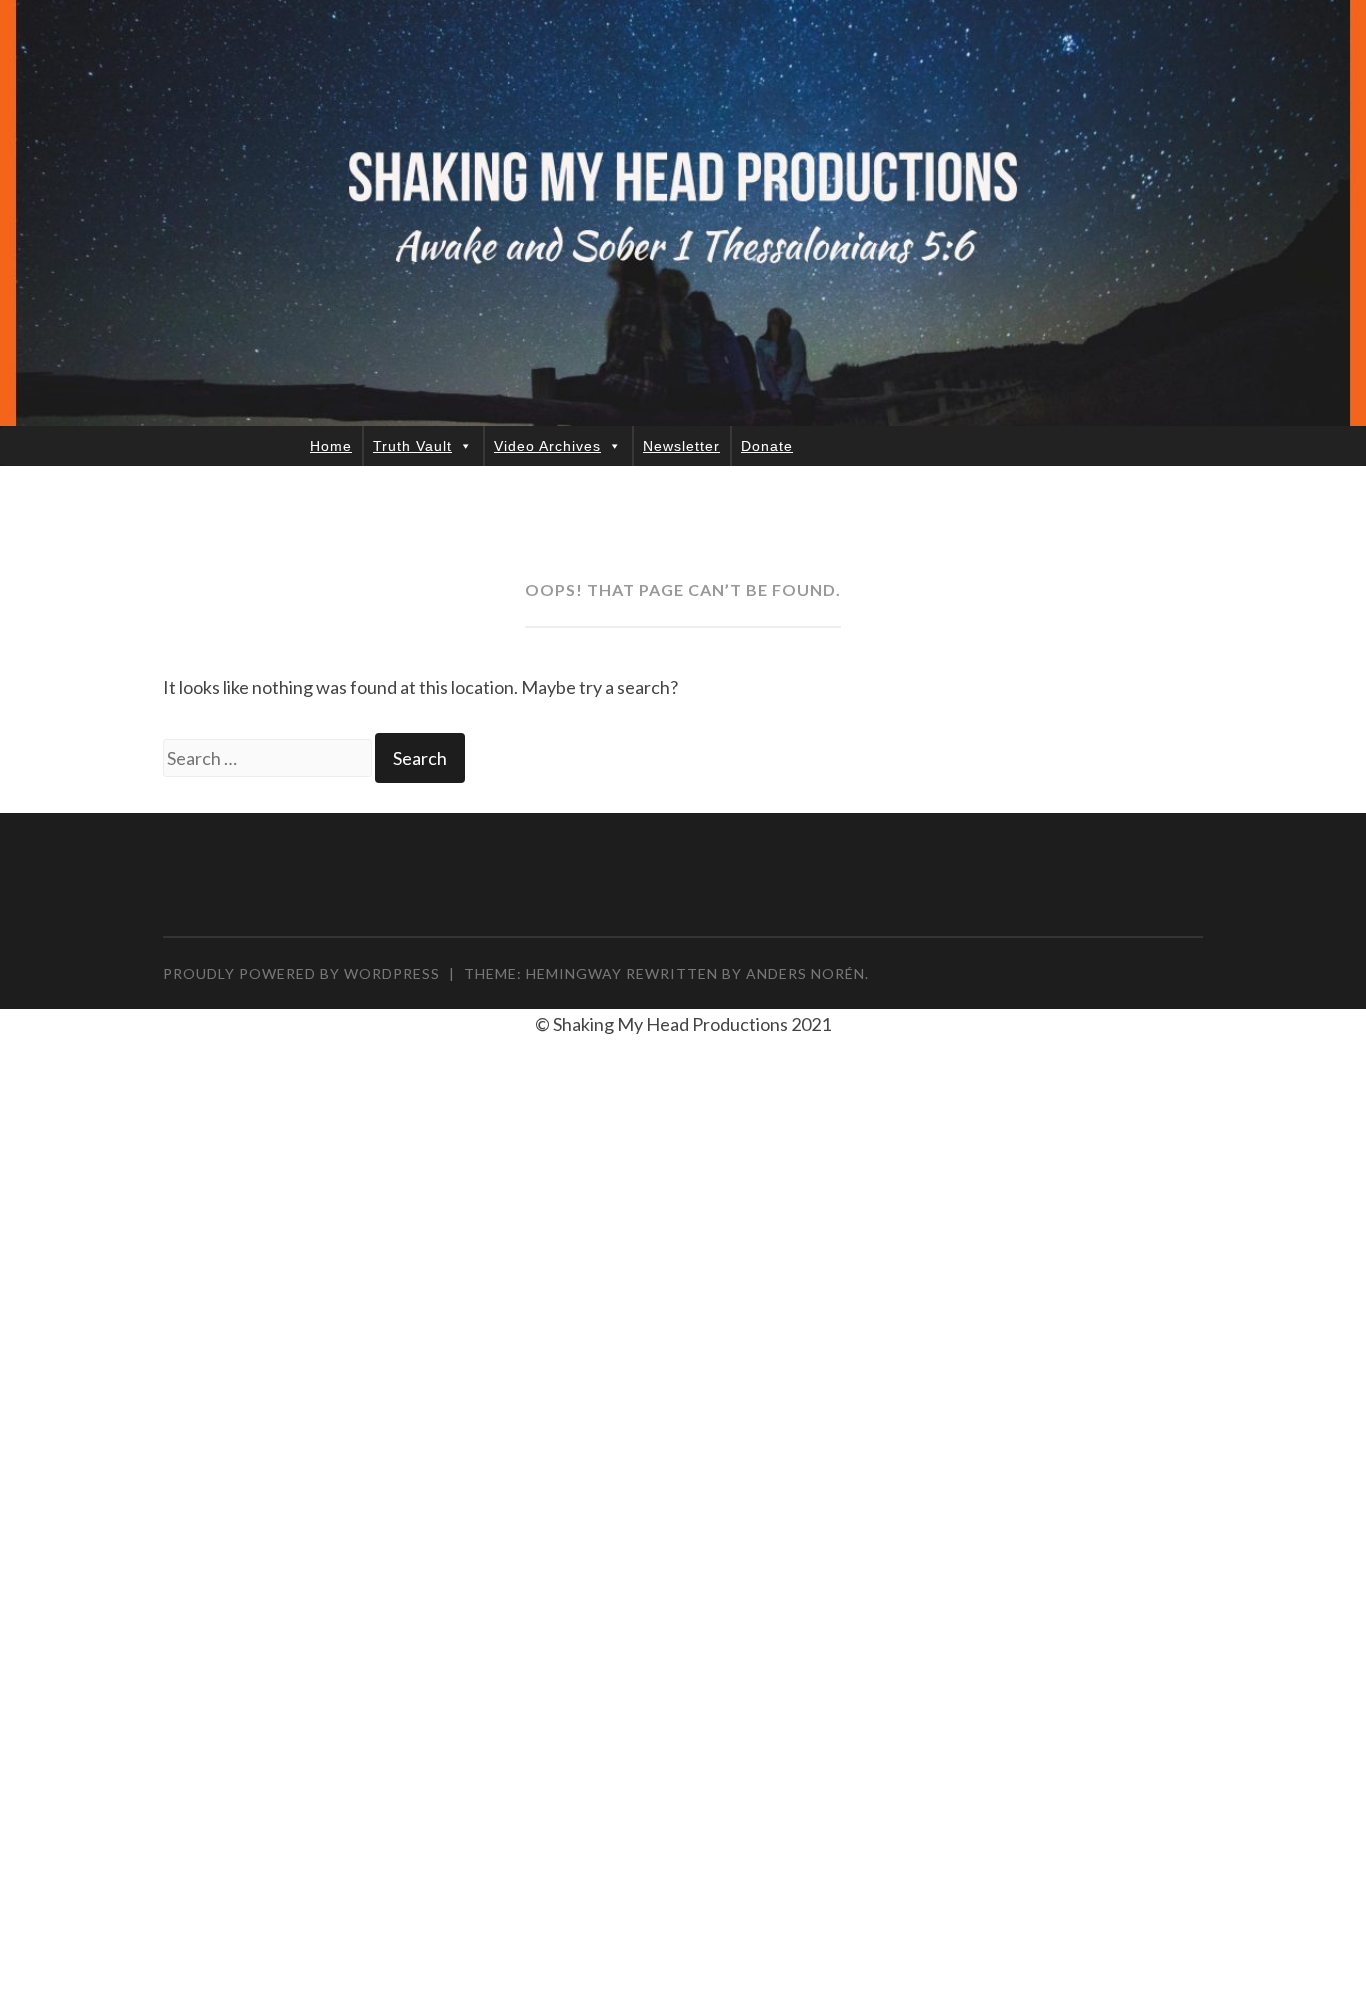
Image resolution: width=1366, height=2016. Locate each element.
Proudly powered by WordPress (301, 973)
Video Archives (547, 446)
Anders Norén (805, 973)
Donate (767, 446)
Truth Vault (412, 446)
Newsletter (681, 446)
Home (331, 446)
